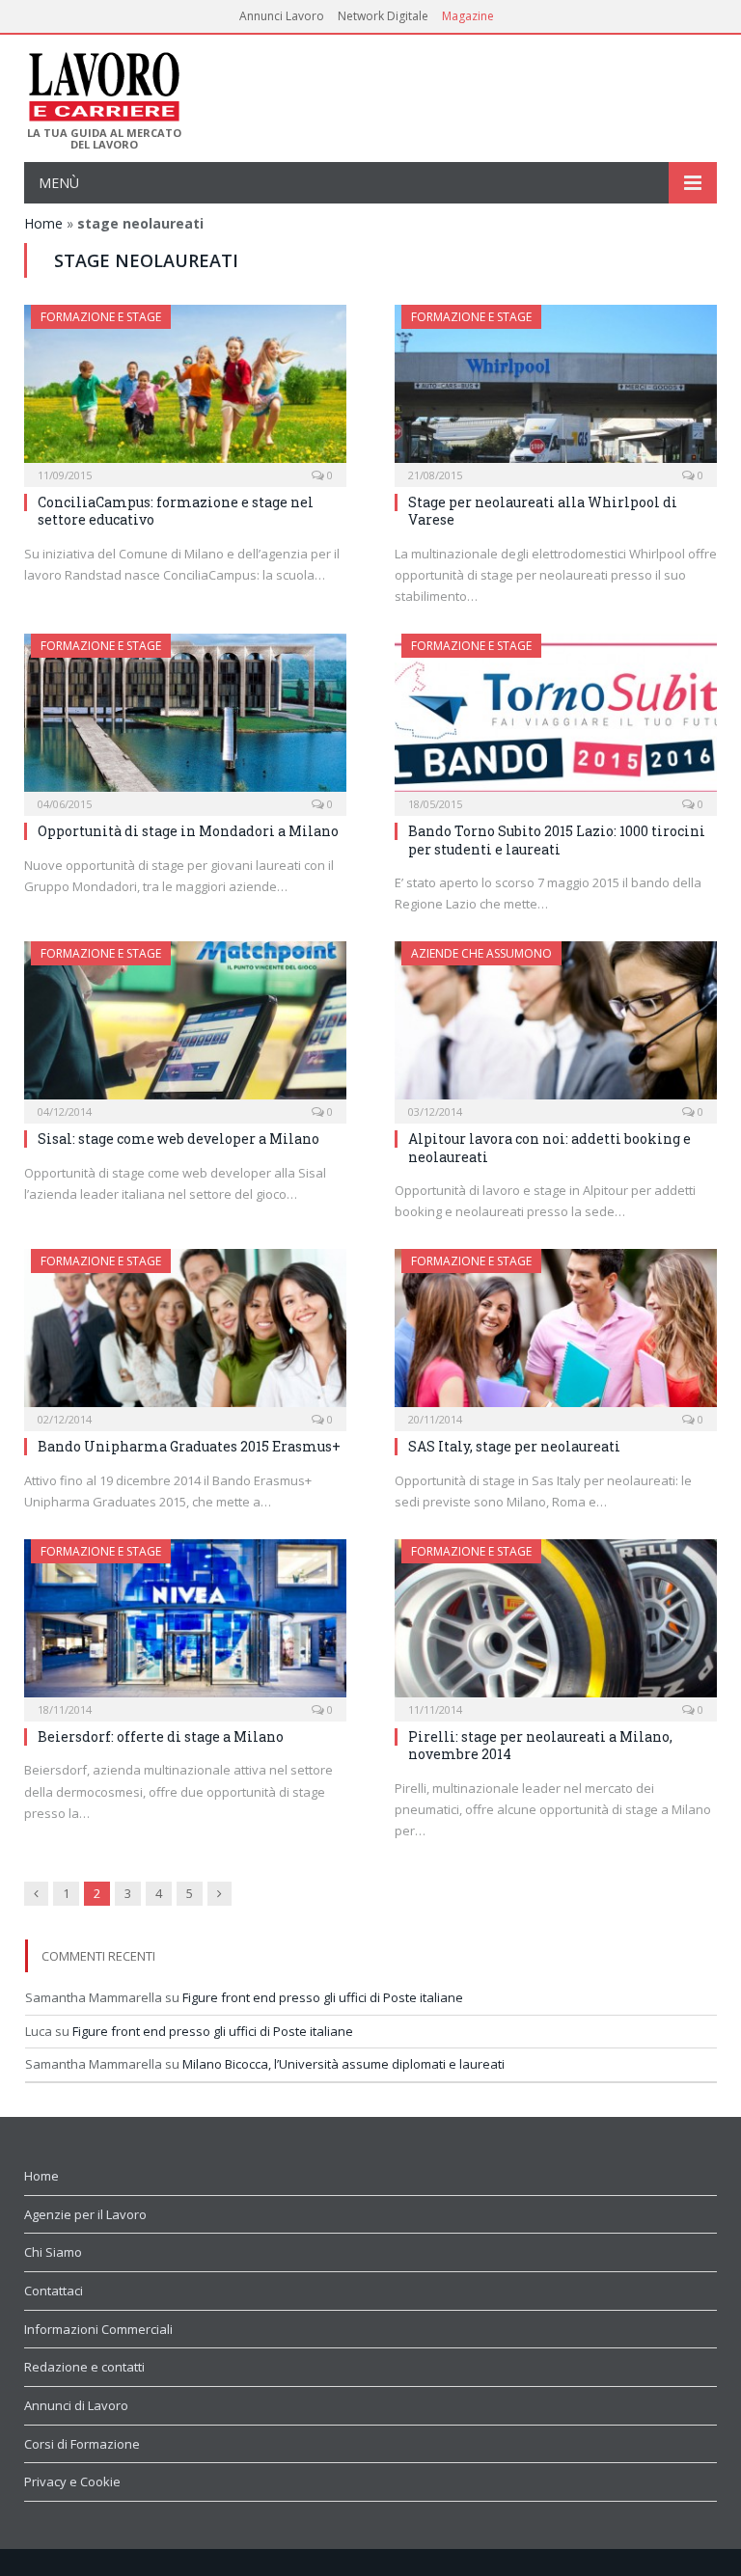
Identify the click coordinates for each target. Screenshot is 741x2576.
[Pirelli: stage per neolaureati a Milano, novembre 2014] (556, 1624)
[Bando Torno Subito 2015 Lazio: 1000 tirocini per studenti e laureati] (556, 719)
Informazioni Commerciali (98, 2329)
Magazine (468, 16)
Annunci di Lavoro (76, 2405)
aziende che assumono (481, 953)
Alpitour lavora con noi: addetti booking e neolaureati (549, 1147)
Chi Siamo (53, 2252)
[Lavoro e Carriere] (103, 81)
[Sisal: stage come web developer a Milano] (185, 1026)
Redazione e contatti (84, 2367)
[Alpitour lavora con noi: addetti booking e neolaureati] (556, 1026)
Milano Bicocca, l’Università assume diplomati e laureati (343, 2064)
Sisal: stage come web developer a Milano (178, 1139)
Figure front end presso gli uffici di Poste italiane (323, 1997)
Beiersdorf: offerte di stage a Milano (161, 1736)
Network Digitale (383, 16)
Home (43, 223)
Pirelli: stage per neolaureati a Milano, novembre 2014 (540, 1745)
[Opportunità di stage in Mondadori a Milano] (185, 719)
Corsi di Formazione (82, 2444)
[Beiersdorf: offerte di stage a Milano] (185, 1624)
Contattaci (54, 2291)
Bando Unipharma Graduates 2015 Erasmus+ (189, 1446)
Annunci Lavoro (282, 16)
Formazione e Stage (101, 317)
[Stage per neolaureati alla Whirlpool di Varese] (556, 390)
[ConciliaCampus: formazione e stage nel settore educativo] (185, 390)
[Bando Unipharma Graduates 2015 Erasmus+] (185, 1334)
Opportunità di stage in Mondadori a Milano (188, 831)
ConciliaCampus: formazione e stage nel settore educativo (176, 511)
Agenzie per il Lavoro (85, 2214)
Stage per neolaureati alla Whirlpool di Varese (543, 511)
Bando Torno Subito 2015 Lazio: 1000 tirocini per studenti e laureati (557, 840)
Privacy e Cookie (72, 2481)
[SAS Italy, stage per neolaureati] (556, 1334)
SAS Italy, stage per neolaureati (514, 1446)
